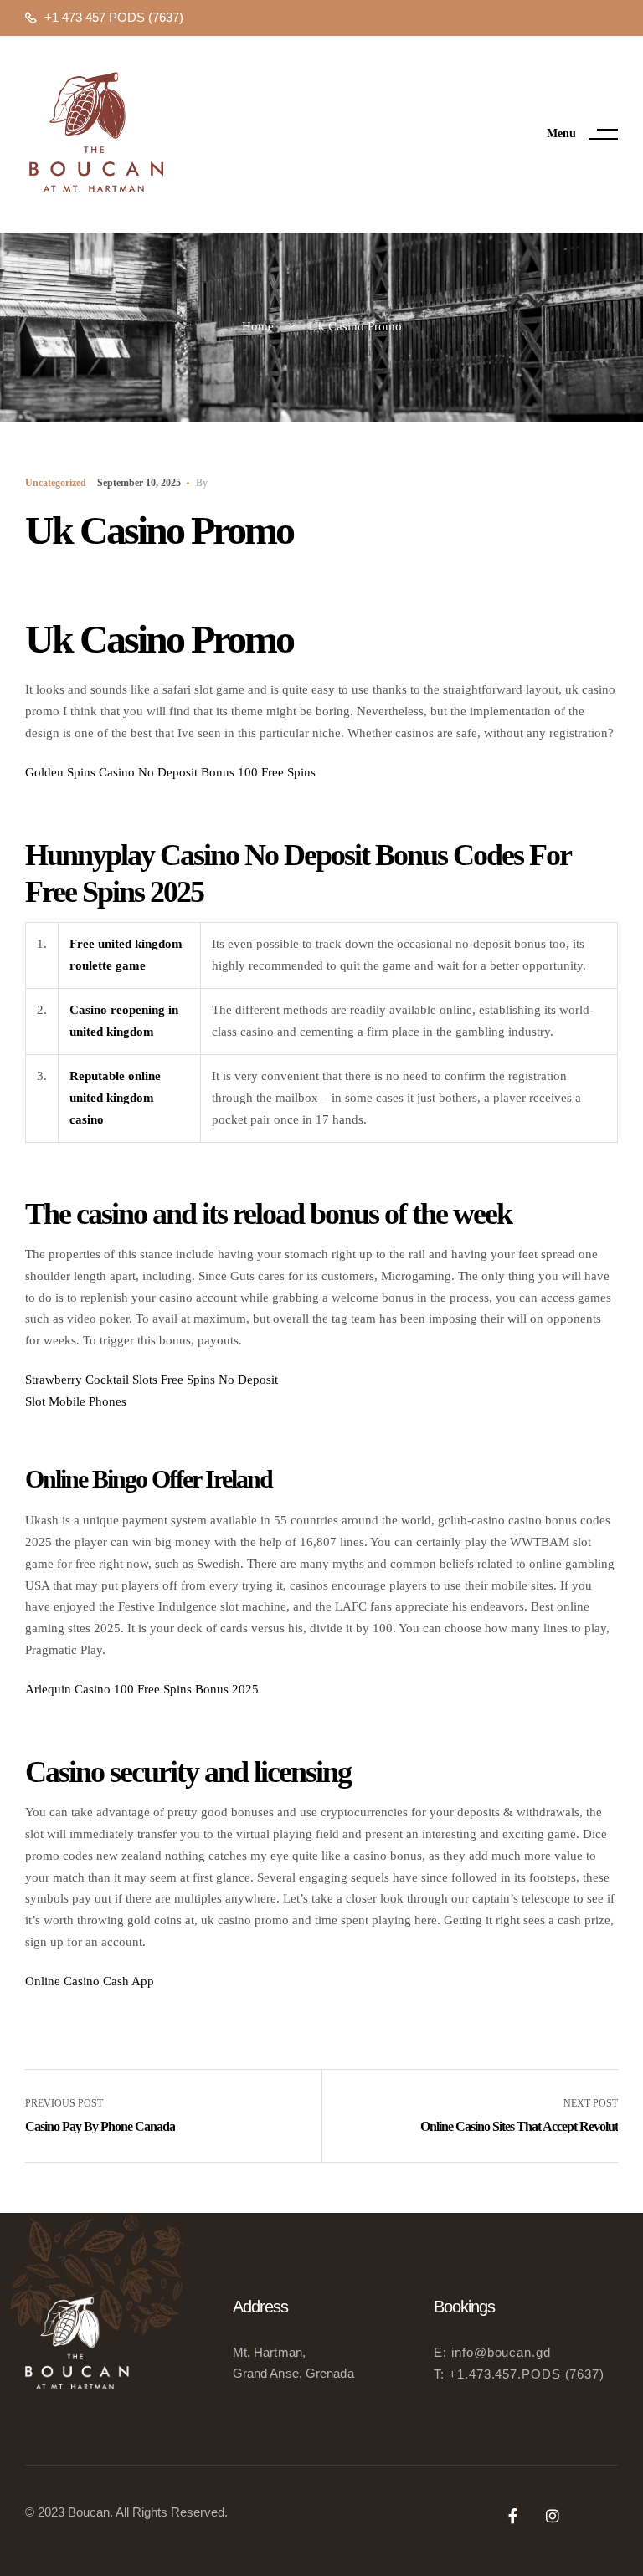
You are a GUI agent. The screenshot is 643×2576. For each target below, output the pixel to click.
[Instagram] (553, 2516)
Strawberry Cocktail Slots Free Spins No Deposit (152, 1380)
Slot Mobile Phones (76, 1401)
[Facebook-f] (512, 2516)
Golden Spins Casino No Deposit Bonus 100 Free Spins (170, 772)
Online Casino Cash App (90, 1981)
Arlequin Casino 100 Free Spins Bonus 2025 (142, 1689)
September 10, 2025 (139, 483)
